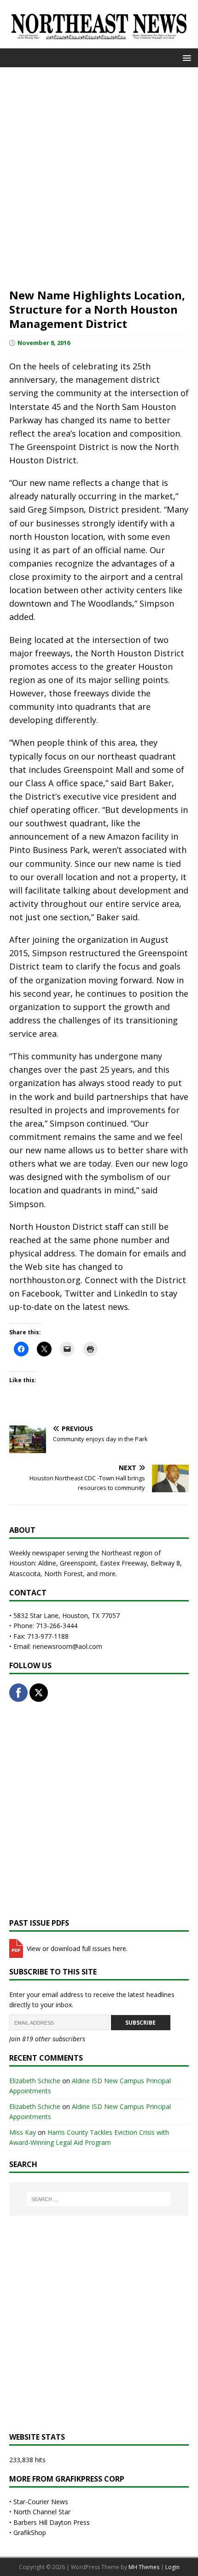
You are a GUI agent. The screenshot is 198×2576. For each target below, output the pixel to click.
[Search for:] (99, 2199)
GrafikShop (30, 2532)
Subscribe (140, 2023)
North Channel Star (42, 2512)
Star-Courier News (41, 2502)
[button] (185, 57)
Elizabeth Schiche (35, 2081)
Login (172, 2567)
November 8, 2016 (44, 343)
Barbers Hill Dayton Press (52, 2522)
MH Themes (144, 2567)
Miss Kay (23, 2132)
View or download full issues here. (76, 1948)
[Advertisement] (99, 176)
